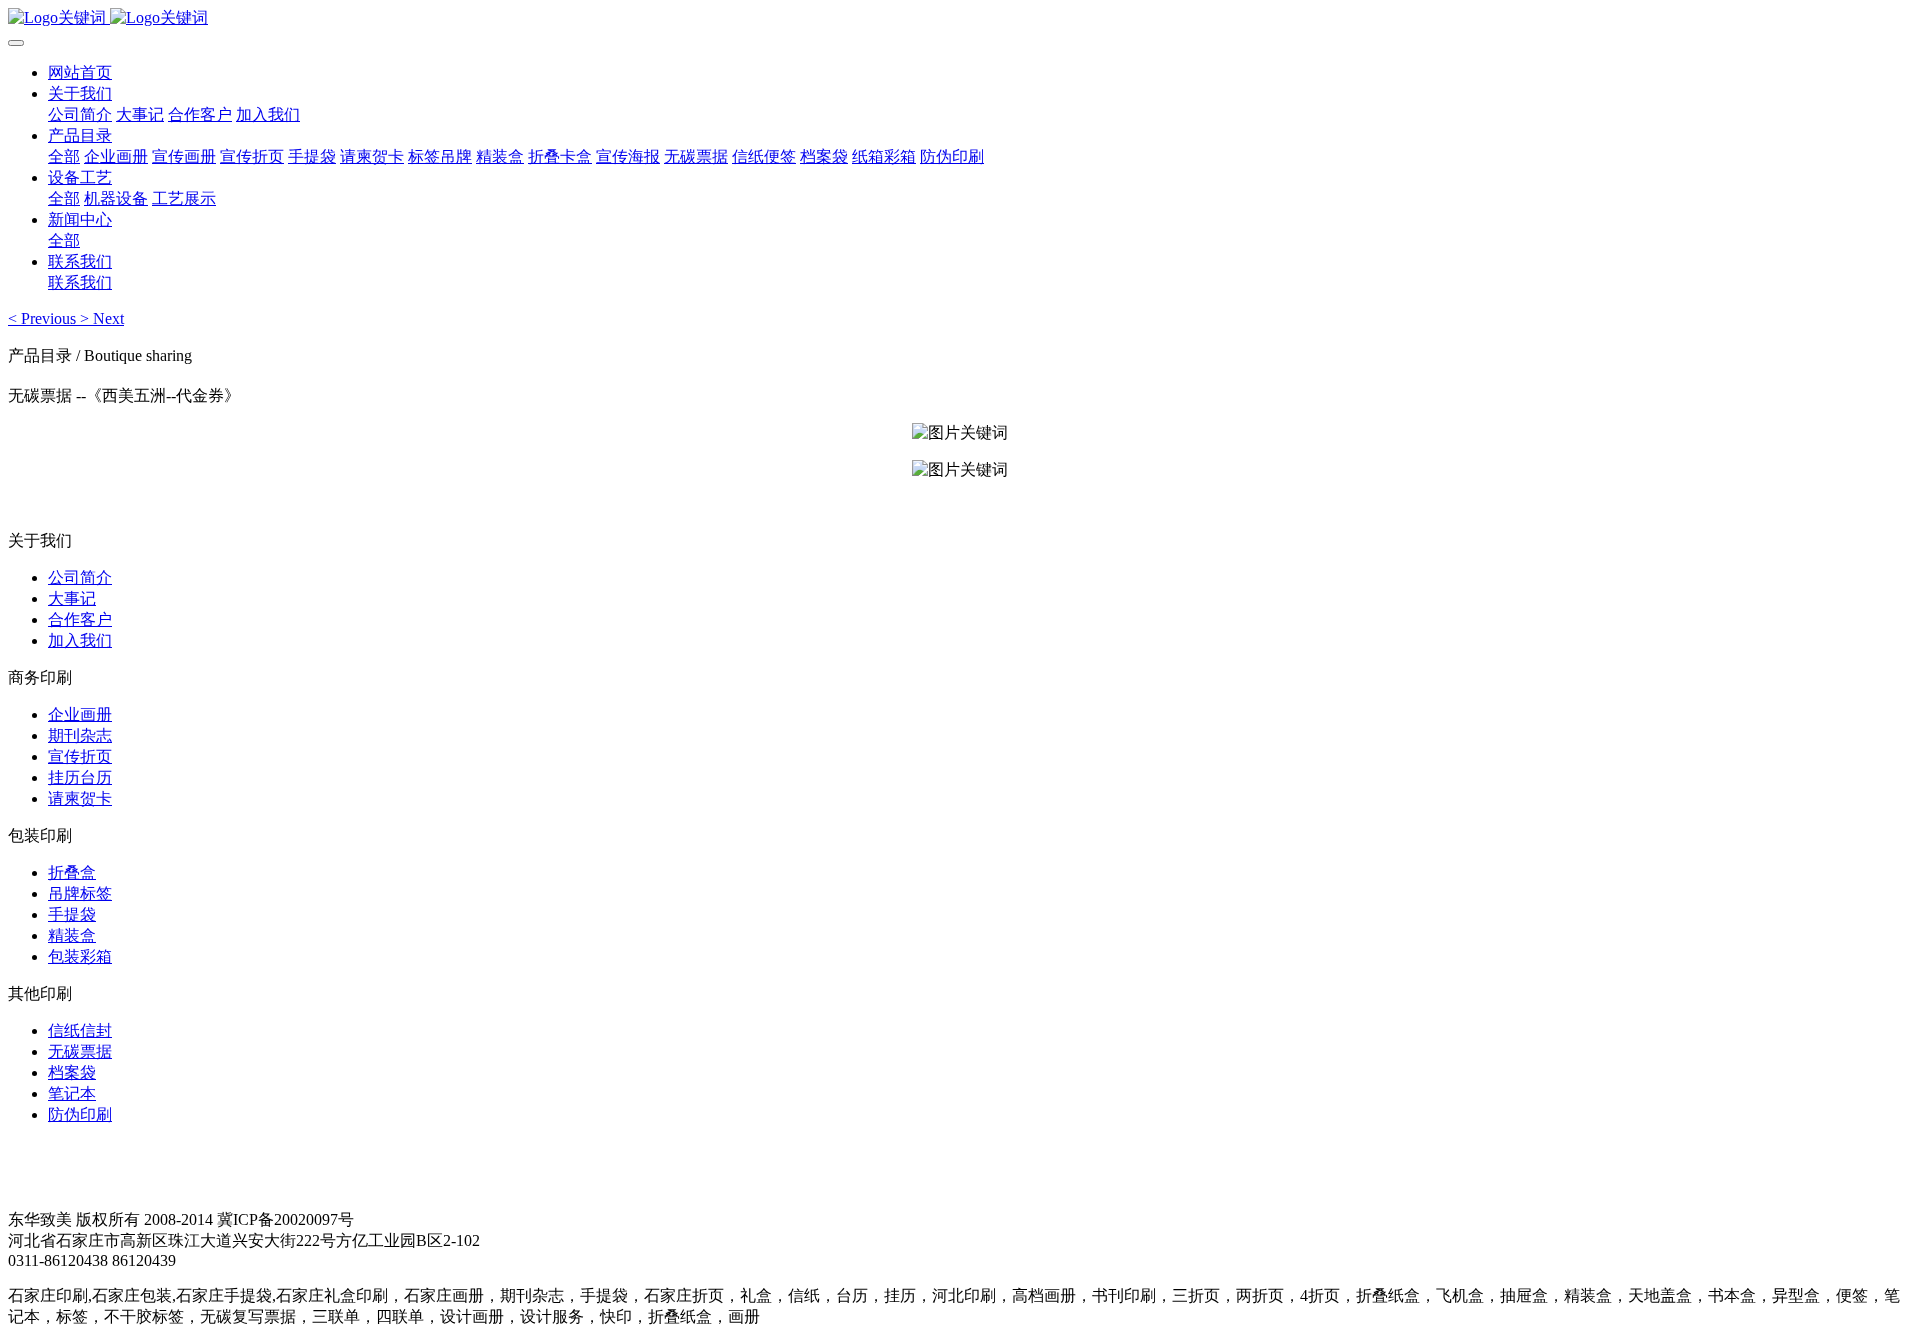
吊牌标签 (80, 893)
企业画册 (80, 714)
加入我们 (80, 640)
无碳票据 (80, 1051)
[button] (44, 318)
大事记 (72, 598)
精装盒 (72, 935)
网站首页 (80, 72)
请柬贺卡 (80, 798)
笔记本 (72, 1093)
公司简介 (80, 577)
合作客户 (80, 619)
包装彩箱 (80, 956)
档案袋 (72, 1072)
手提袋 (72, 914)
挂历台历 (80, 777)
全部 (64, 156)
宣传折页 (80, 756)
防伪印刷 (80, 1114)
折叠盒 (72, 872)
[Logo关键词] (960, 18)
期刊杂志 (80, 735)
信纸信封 (80, 1030)
